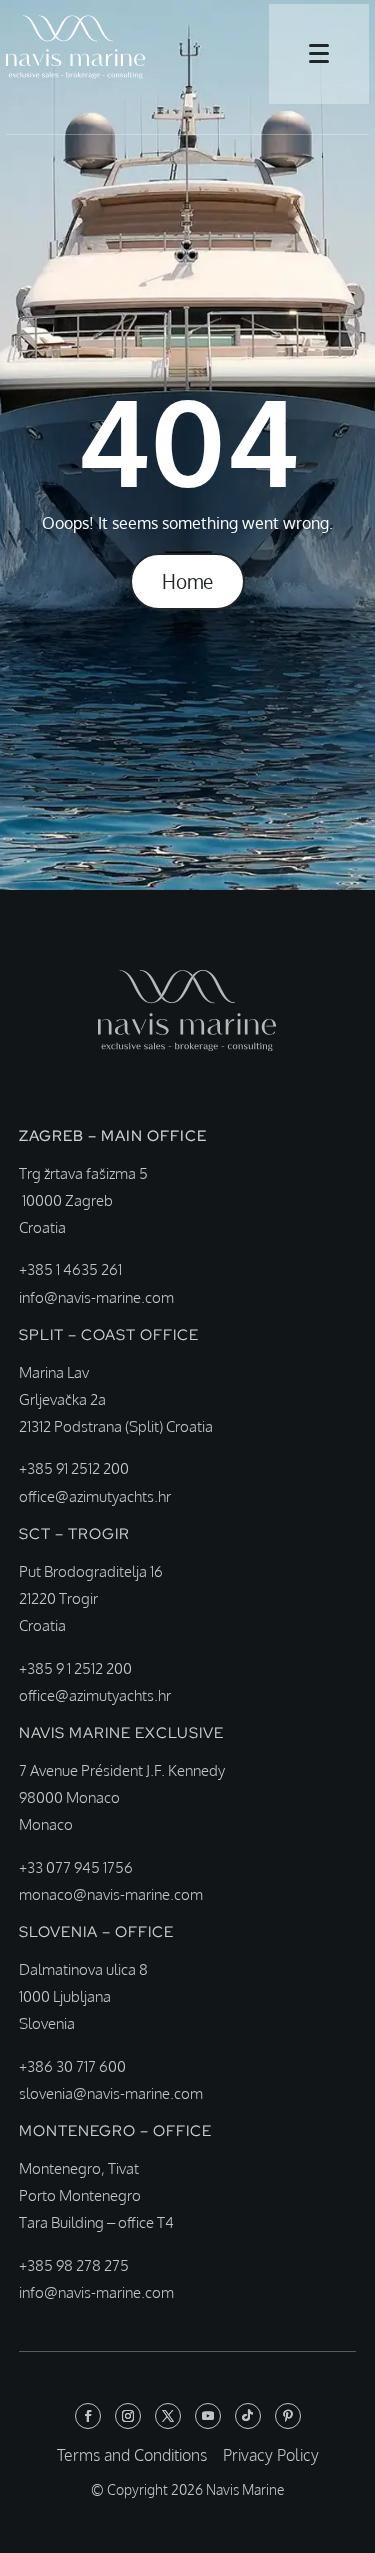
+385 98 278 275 (74, 2265)
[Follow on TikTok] (248, 2416)
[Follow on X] (168, 2416)
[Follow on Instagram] (128, 2416)
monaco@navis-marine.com (111, 1894)
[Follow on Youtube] (208, 2416)
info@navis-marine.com (96, 1297)
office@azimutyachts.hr (95, 1496)
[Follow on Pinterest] (288, 2416)
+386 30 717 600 (72, 2066)
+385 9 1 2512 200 (75, 1668)
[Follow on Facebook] (88, 2416)
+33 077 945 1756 (76, 1867)
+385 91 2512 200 (74, 1468)
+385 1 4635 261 (70, 1269)
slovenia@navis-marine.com (111, 2093)
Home (187, 581)
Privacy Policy (271, 2455)
